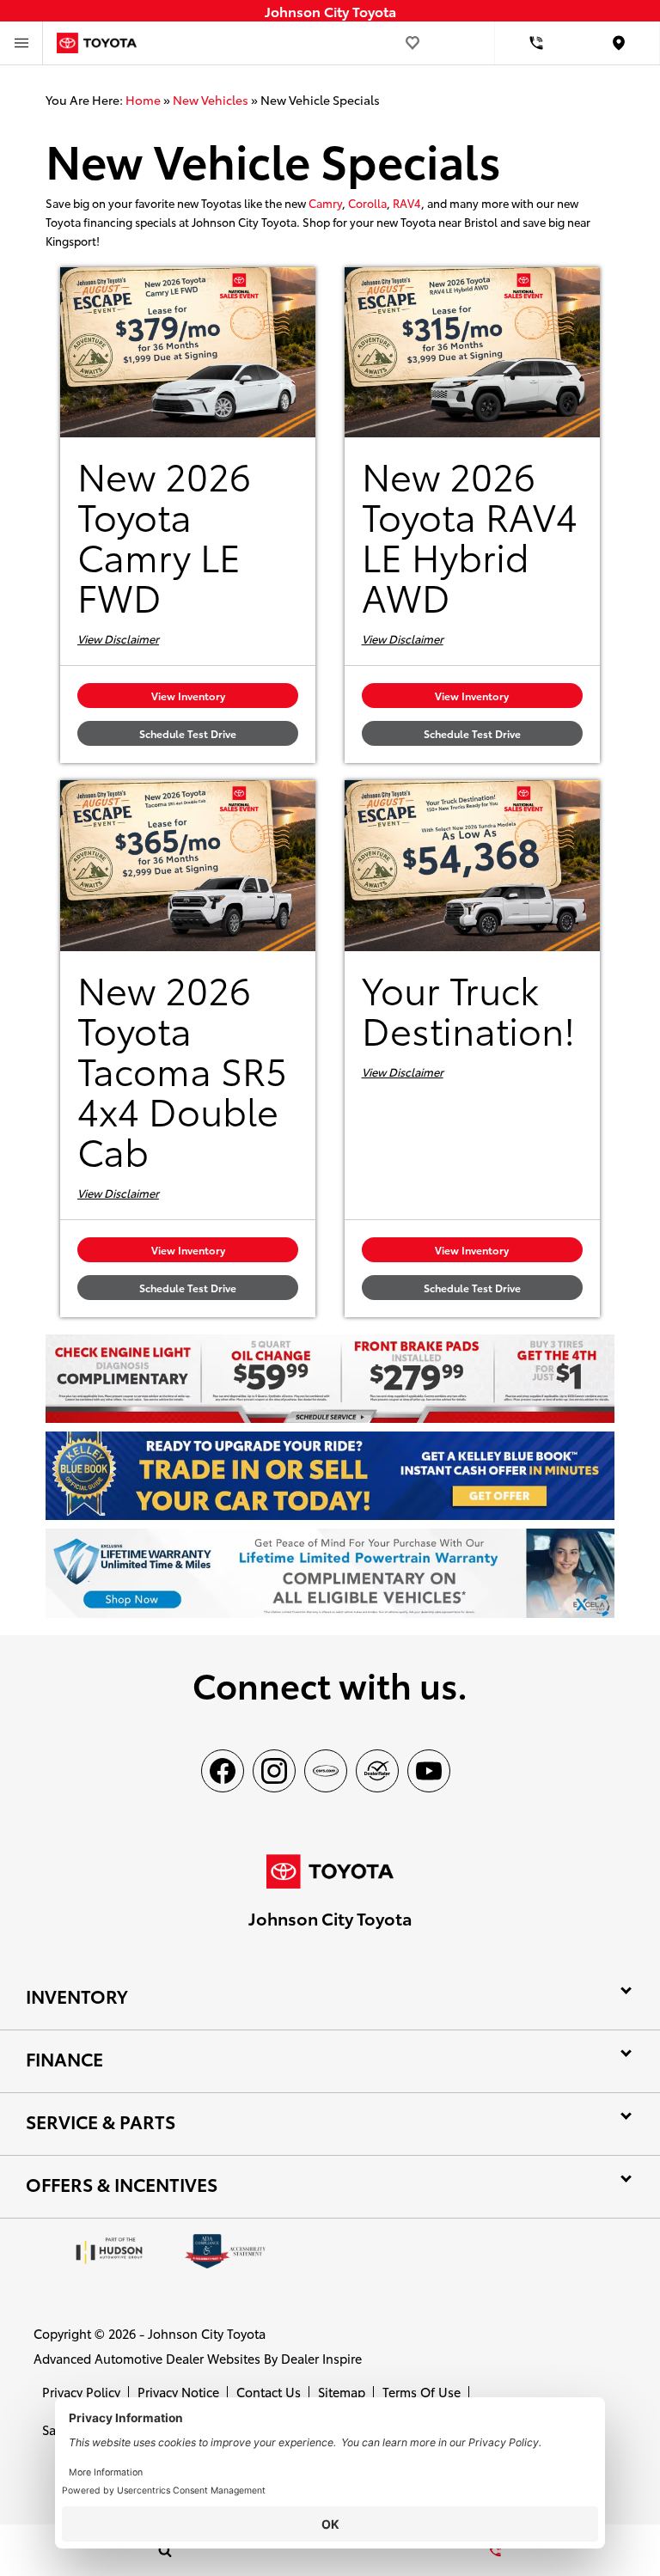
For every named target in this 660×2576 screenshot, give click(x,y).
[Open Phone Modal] (536, 43)
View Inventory (188, 696)
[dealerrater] (377, 1771)
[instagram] (274, 1771)
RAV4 (407, 203)
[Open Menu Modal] (21, 43)
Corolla (367, 203)
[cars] (326, 1771)
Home (143, 100)
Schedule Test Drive (188, 733)
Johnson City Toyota (207, 2333)
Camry (325, 203)
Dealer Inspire (321, 2358)
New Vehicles (211, 100)
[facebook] (223, 1771)
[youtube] (429, 1771)
